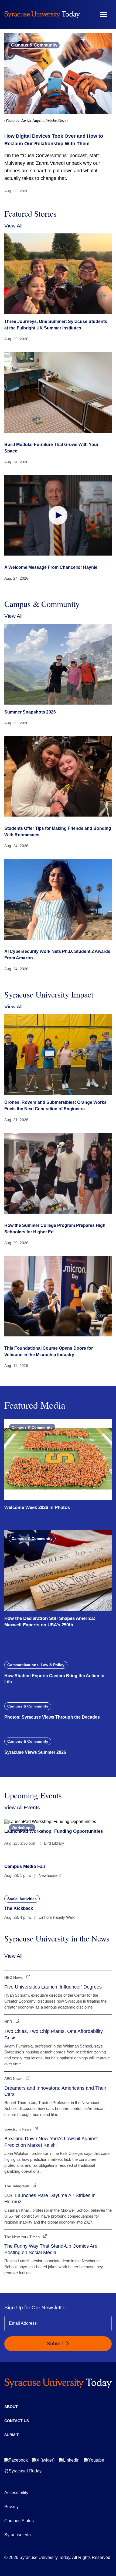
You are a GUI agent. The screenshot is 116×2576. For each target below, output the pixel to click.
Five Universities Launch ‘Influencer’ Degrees (53, 1987)
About (11, 2407)
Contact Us (17, 2421)
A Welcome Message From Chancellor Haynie (51, 567)
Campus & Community (34, 45)
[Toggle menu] (104, 14)
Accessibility (16, 2493)
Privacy (11, 2507)
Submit (55, 2344)
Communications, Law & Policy (36, 1665)
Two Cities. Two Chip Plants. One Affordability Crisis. (54, 2034)
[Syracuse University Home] (42, 14)
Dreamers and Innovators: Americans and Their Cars (55, 2091)
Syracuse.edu (18, 2535)
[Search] (88, 14)
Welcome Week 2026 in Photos (37, 1507)
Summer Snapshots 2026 (30, 712)
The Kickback (19, 1908)
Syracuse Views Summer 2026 (35, 1752)
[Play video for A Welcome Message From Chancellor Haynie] (58, 515)
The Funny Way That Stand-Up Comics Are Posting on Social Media (51, 2249)
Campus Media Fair (25, 1866)
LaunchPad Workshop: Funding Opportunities (54, 1831)
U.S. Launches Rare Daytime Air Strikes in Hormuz (50, 2199)
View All (13, 226)
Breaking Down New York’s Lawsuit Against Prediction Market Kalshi (51, 2142)
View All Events (22, 1807)
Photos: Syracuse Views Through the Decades (52, 1717)
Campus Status (19, 2521)
